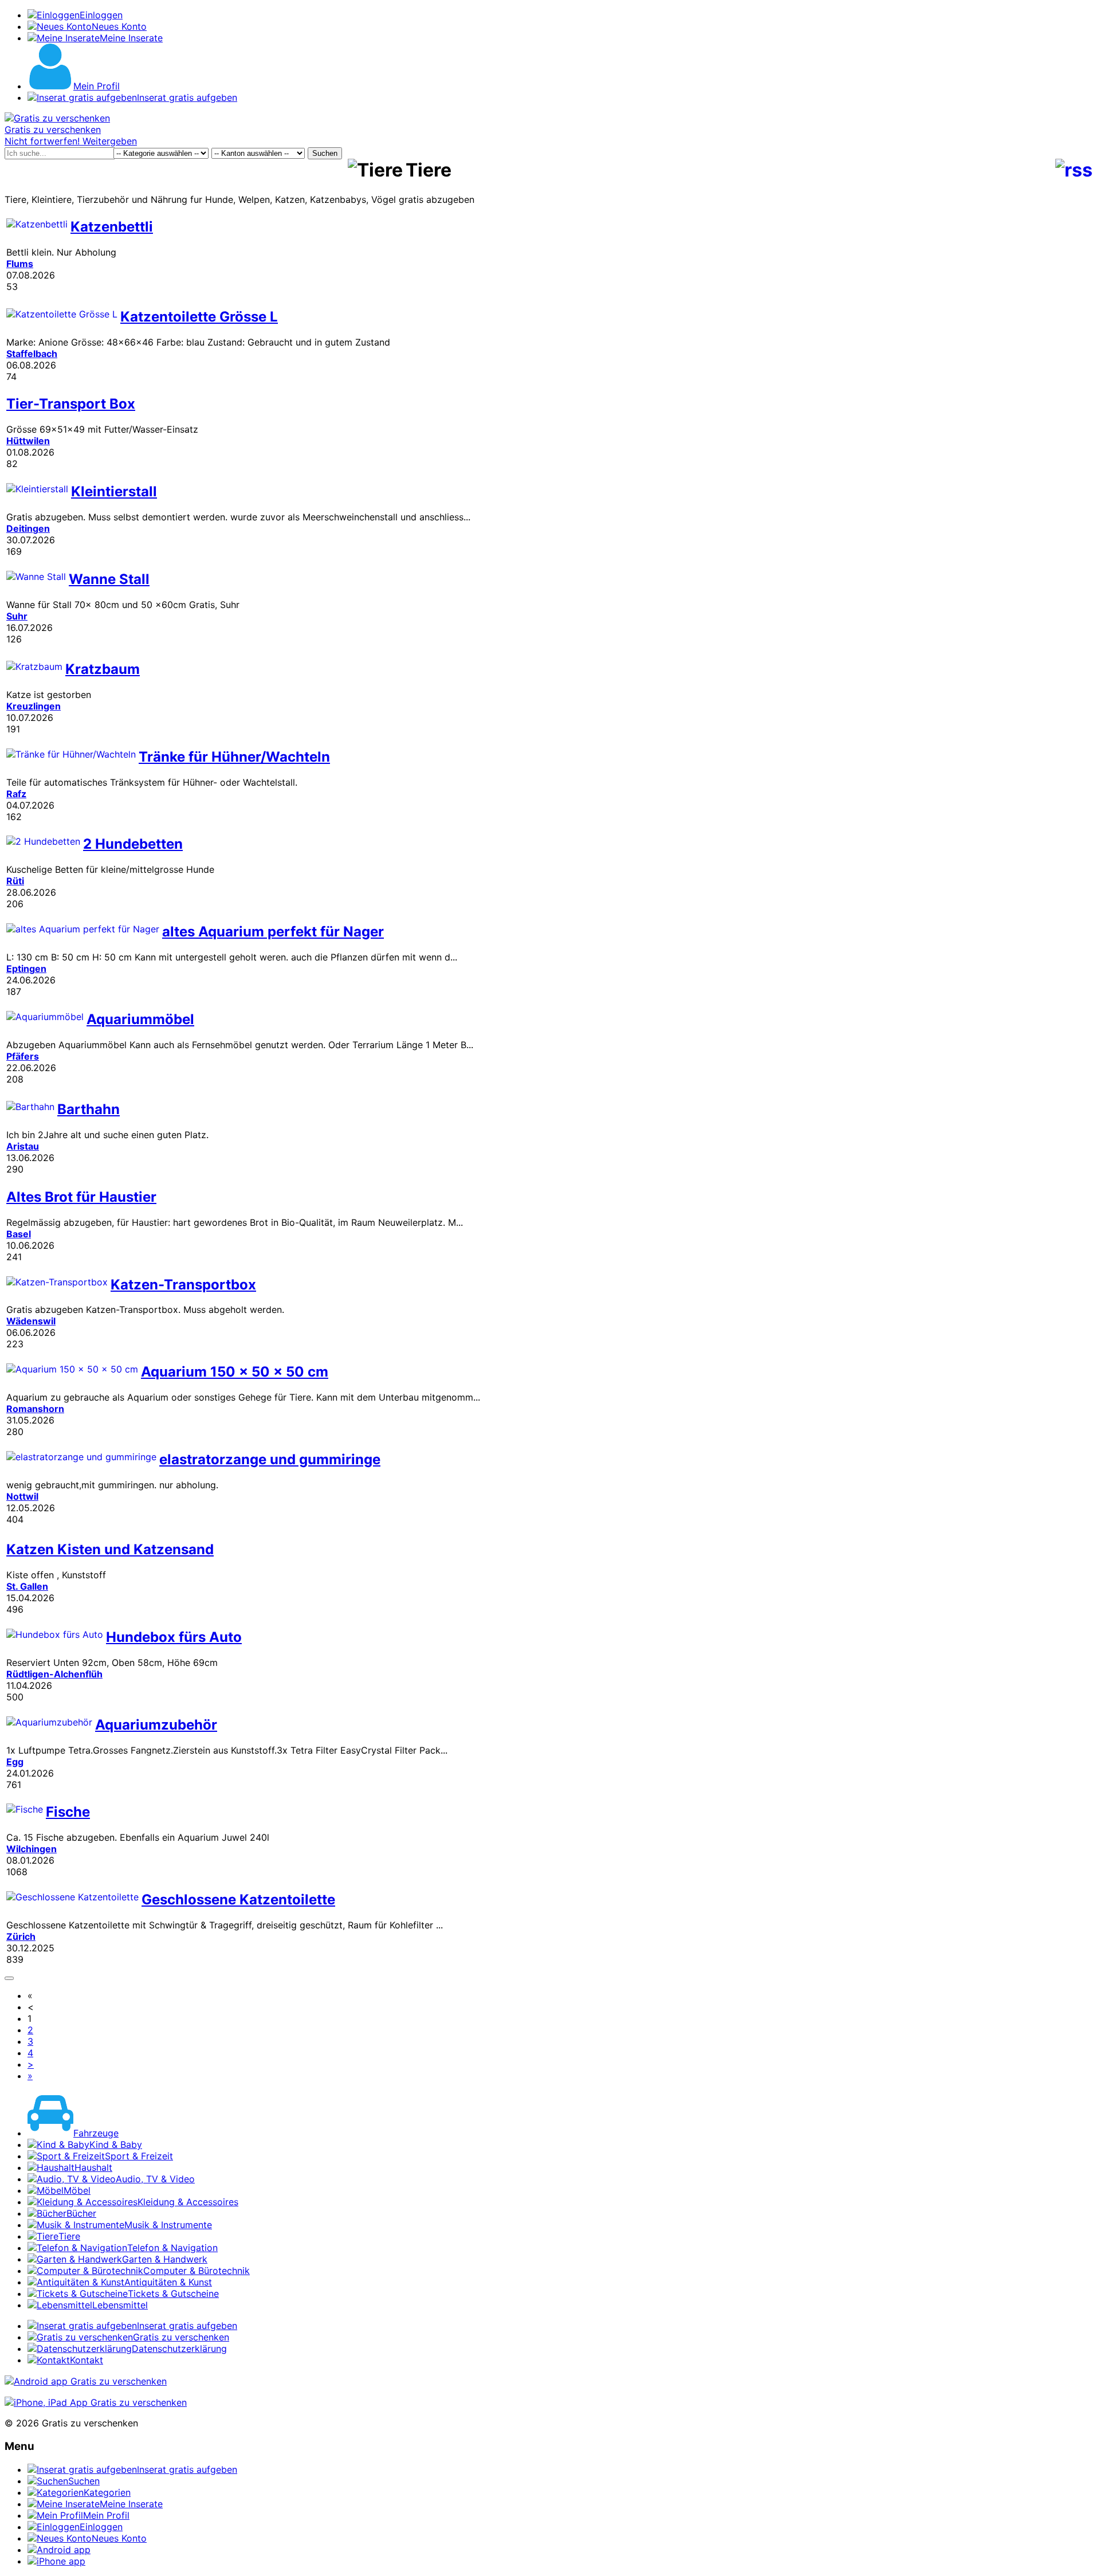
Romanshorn (35, 1409)
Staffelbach (32, 354)
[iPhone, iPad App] (96, 2402)
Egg (15, 1762)
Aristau (23, 1146)
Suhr (17, 616)
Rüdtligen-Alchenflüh (54, 1674)
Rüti (15, 881)
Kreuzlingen (34, 706)
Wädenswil (31, 1321)
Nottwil (22, 1496)
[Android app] (86, 2381)
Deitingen (28, 528)
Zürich (21, 1936)
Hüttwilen (28, 441)
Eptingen (26, 969)
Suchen (325, 153)
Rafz (16, 794)
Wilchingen (32, 1849)
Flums (20, 264)
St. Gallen (27, 1586)
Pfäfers (23, 1056)
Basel (19, 1234)
